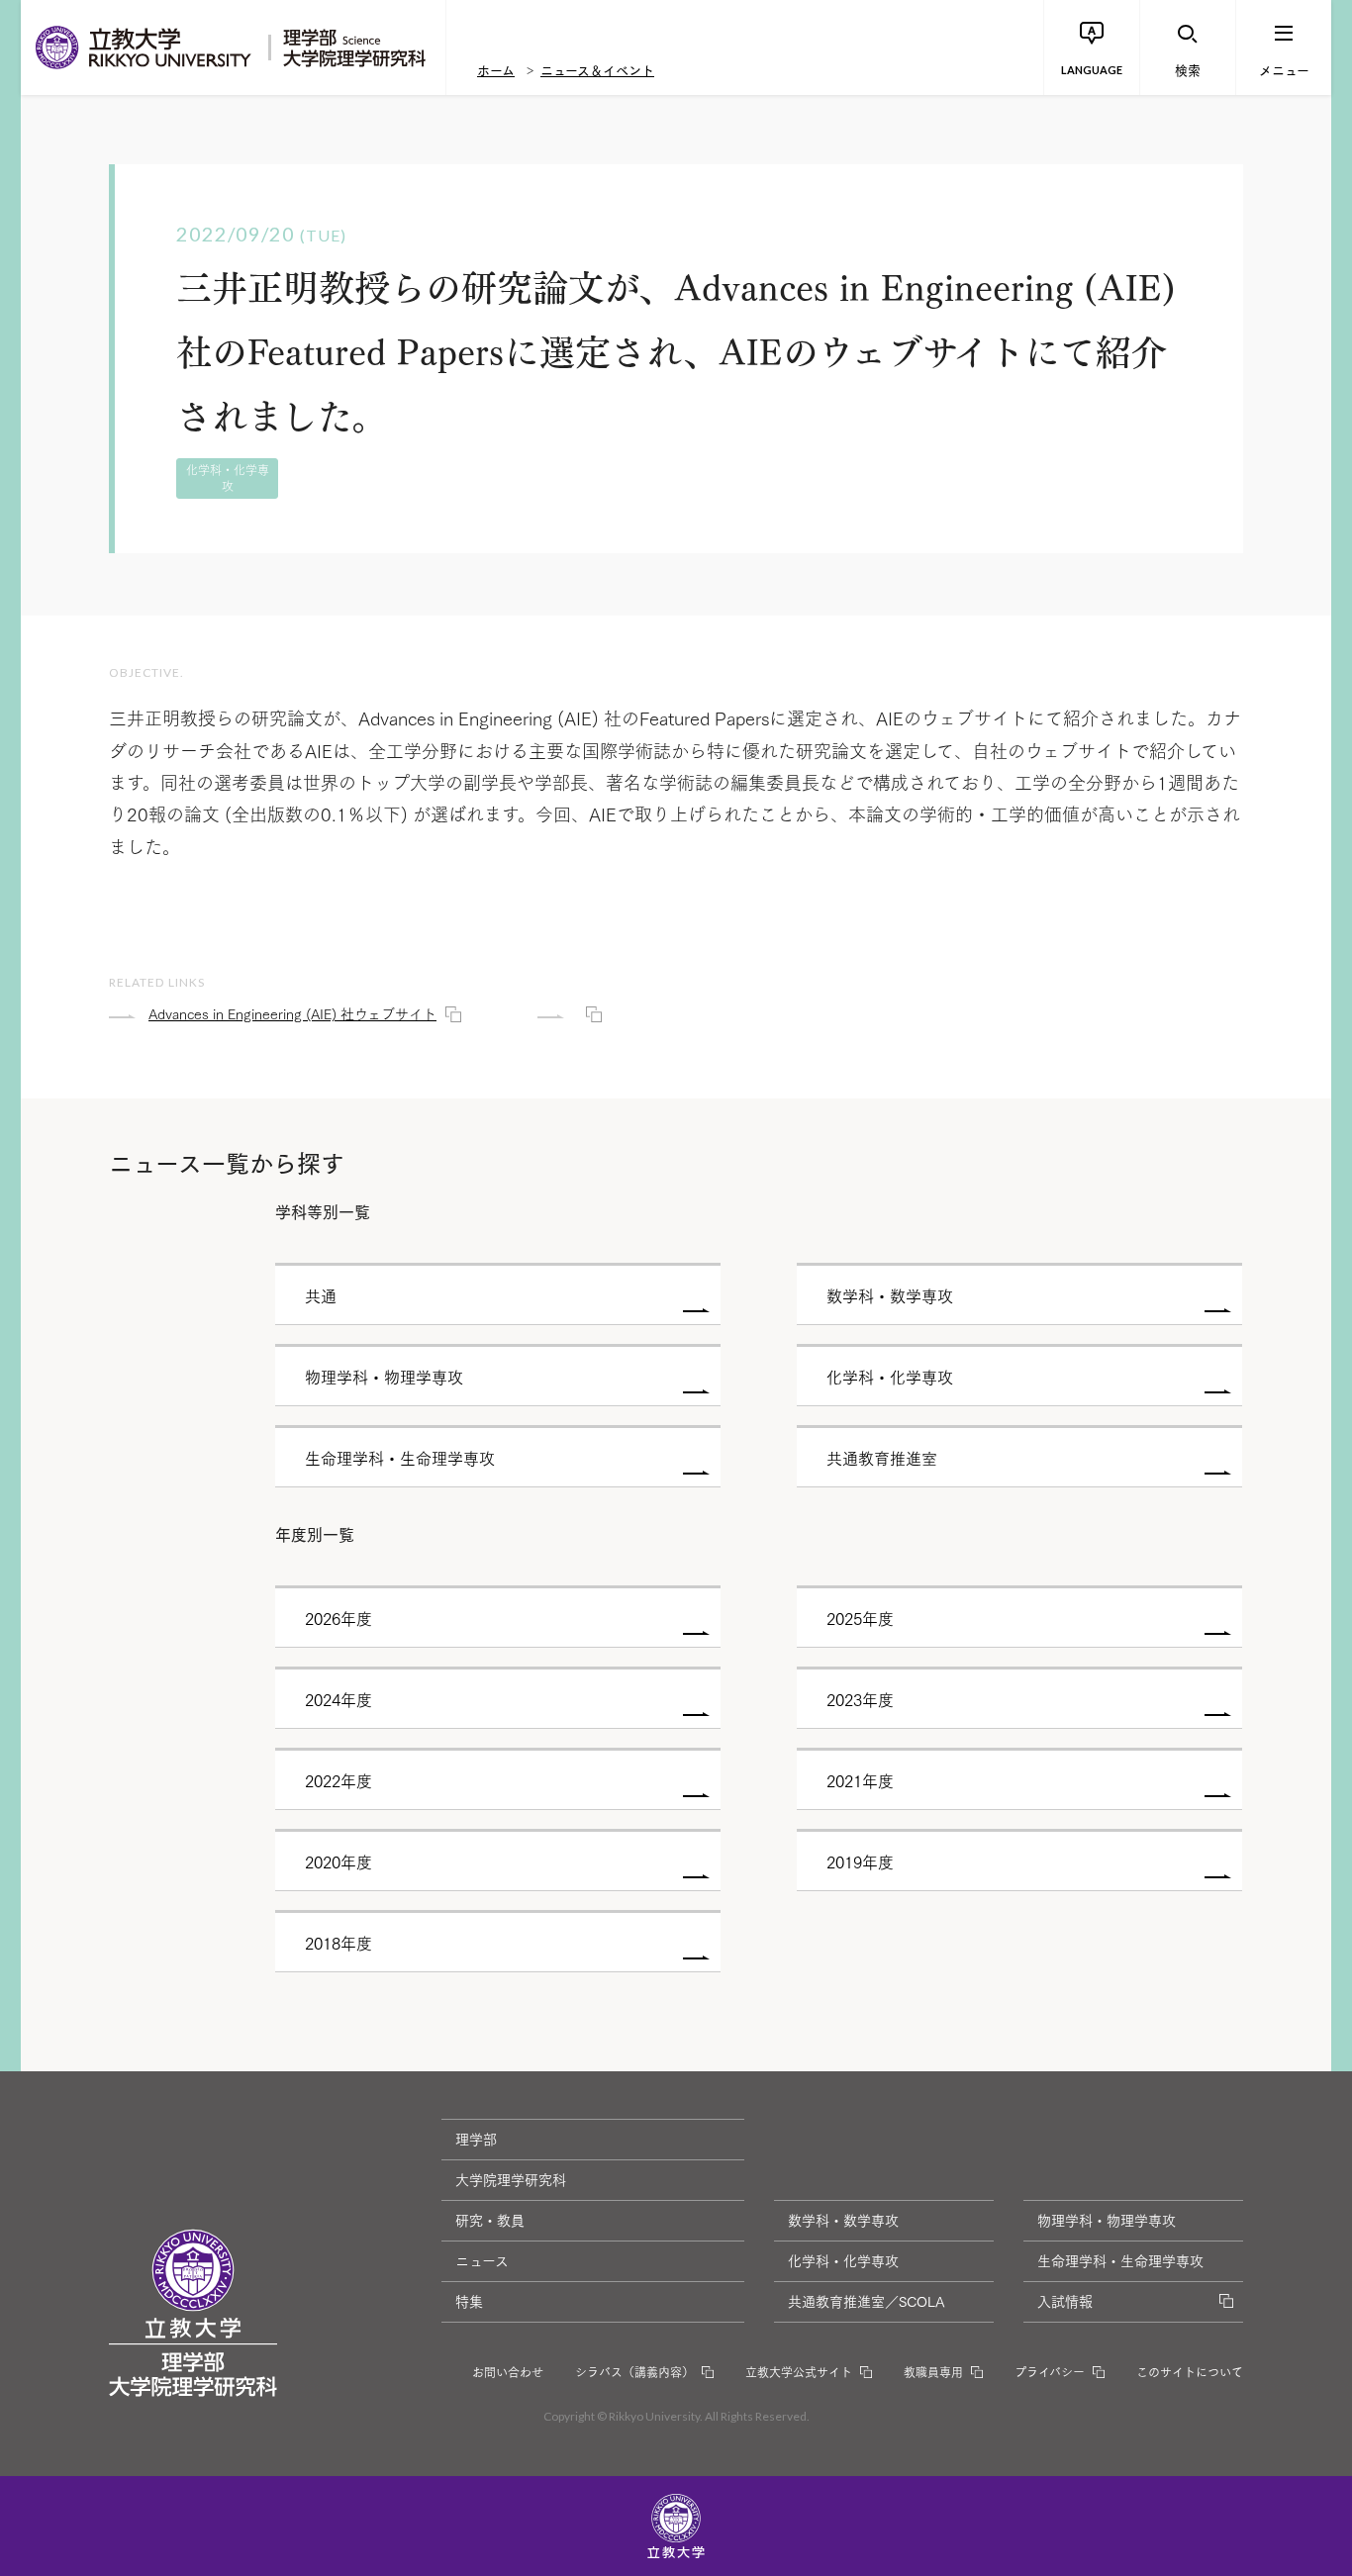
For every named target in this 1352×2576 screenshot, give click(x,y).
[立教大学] (145, 48)
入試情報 (1065, 2301)
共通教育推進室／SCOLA (867, 2301)
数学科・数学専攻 (843, 2220)
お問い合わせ (508, 2372)
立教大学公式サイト (799, 2372)
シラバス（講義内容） (634, 2372)
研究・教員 (490, 2220)
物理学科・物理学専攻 (1107, 2220)
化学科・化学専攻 (843, 2260)
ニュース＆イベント (597, 69)
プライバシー (1050, 2372)
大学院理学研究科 (511, 2179)
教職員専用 (933, 2372)
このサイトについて (1190, 2372)
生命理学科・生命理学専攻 (1120, 2260)
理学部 (476, 2139)
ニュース (482, 2260)
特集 (469, 2301)
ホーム (496, 69)
